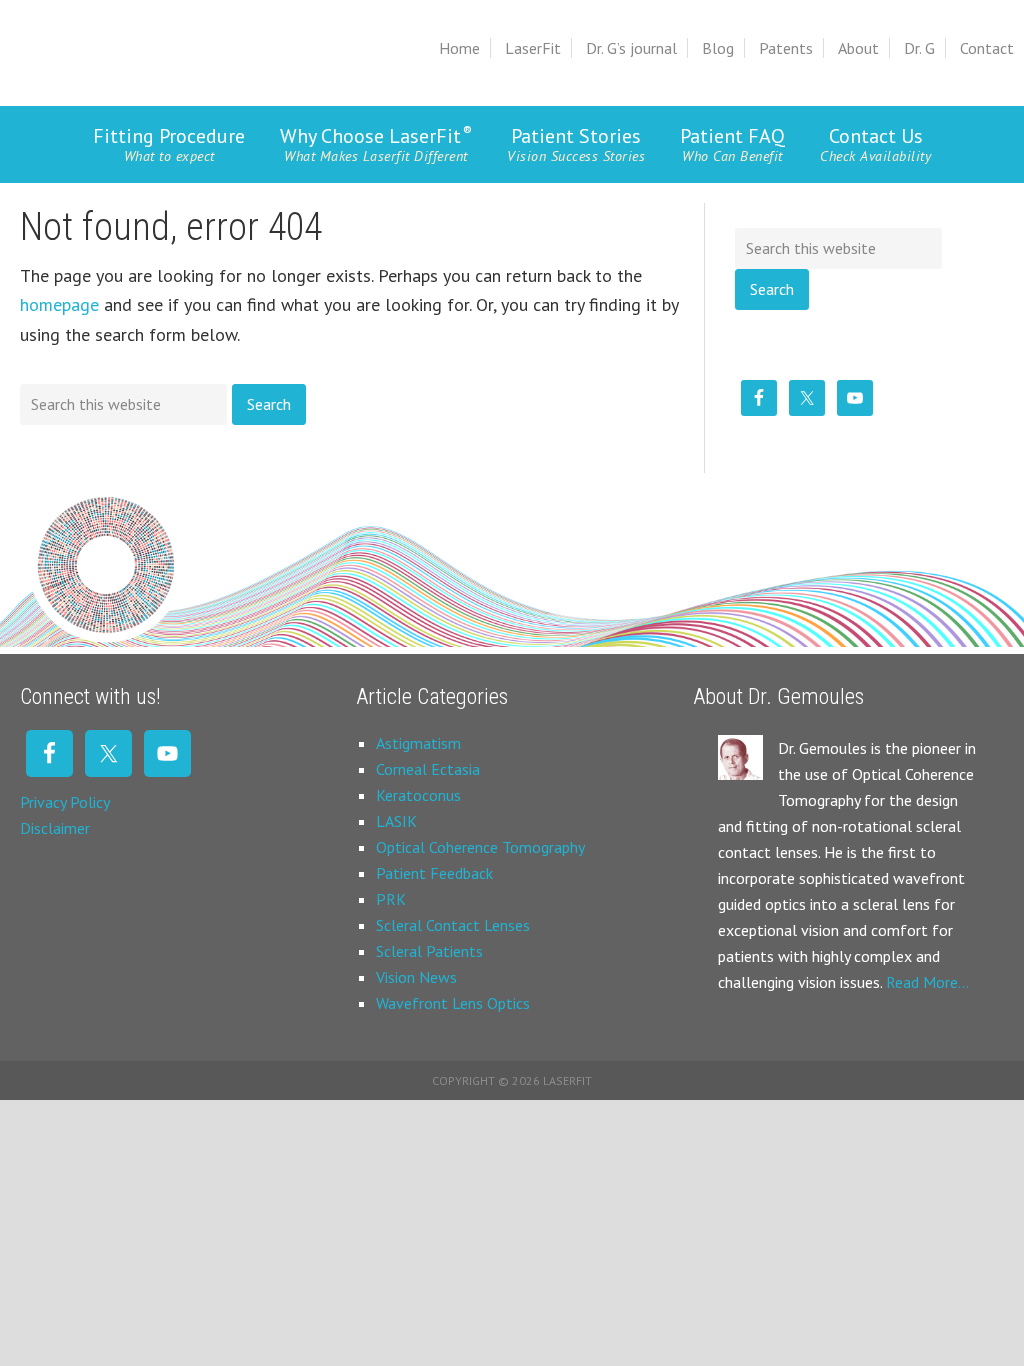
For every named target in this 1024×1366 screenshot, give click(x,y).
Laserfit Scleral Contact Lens (156, 44)
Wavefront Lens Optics (453, 1003)
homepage (59, 304)
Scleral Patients (429, 951)
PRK (391, 899)
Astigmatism (418, 743)
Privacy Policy (65, 802)
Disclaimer (55, 828)
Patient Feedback (434, 873)
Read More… (927, 982)
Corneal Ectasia (428, 769)
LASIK (396, 821)
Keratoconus (418, 795)
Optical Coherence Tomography (480, 847)
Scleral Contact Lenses (453, 925)
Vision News (416, 977)
